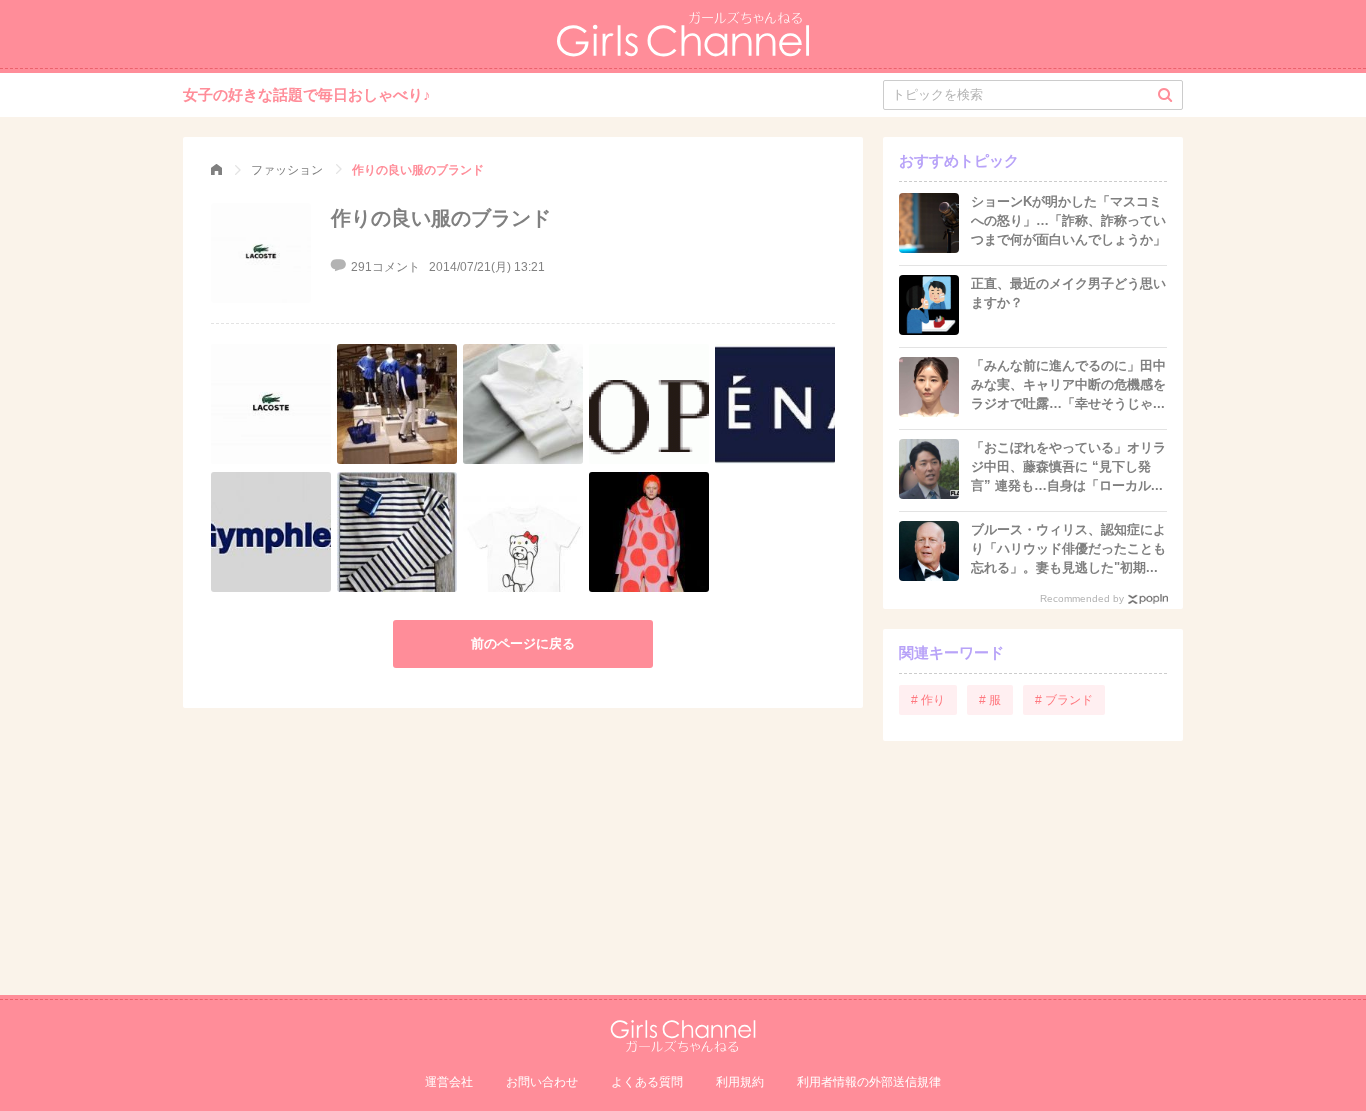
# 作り (928, 700)
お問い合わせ (542, 1082)
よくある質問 (647, 1082)
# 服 (990, 700)
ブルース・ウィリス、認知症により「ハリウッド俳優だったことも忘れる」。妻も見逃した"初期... (1068, 548)
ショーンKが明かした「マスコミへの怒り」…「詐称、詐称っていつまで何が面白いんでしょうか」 (1068, 220)
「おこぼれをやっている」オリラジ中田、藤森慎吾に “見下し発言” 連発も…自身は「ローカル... (1068, 466)
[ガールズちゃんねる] (216, 170)
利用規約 (740, 1082)
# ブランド (1064, 700)
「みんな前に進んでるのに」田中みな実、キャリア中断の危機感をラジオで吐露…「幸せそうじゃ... (1068, 384)
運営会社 (449, 1082)
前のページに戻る (523, 643)
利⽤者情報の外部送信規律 (869, 1082)
